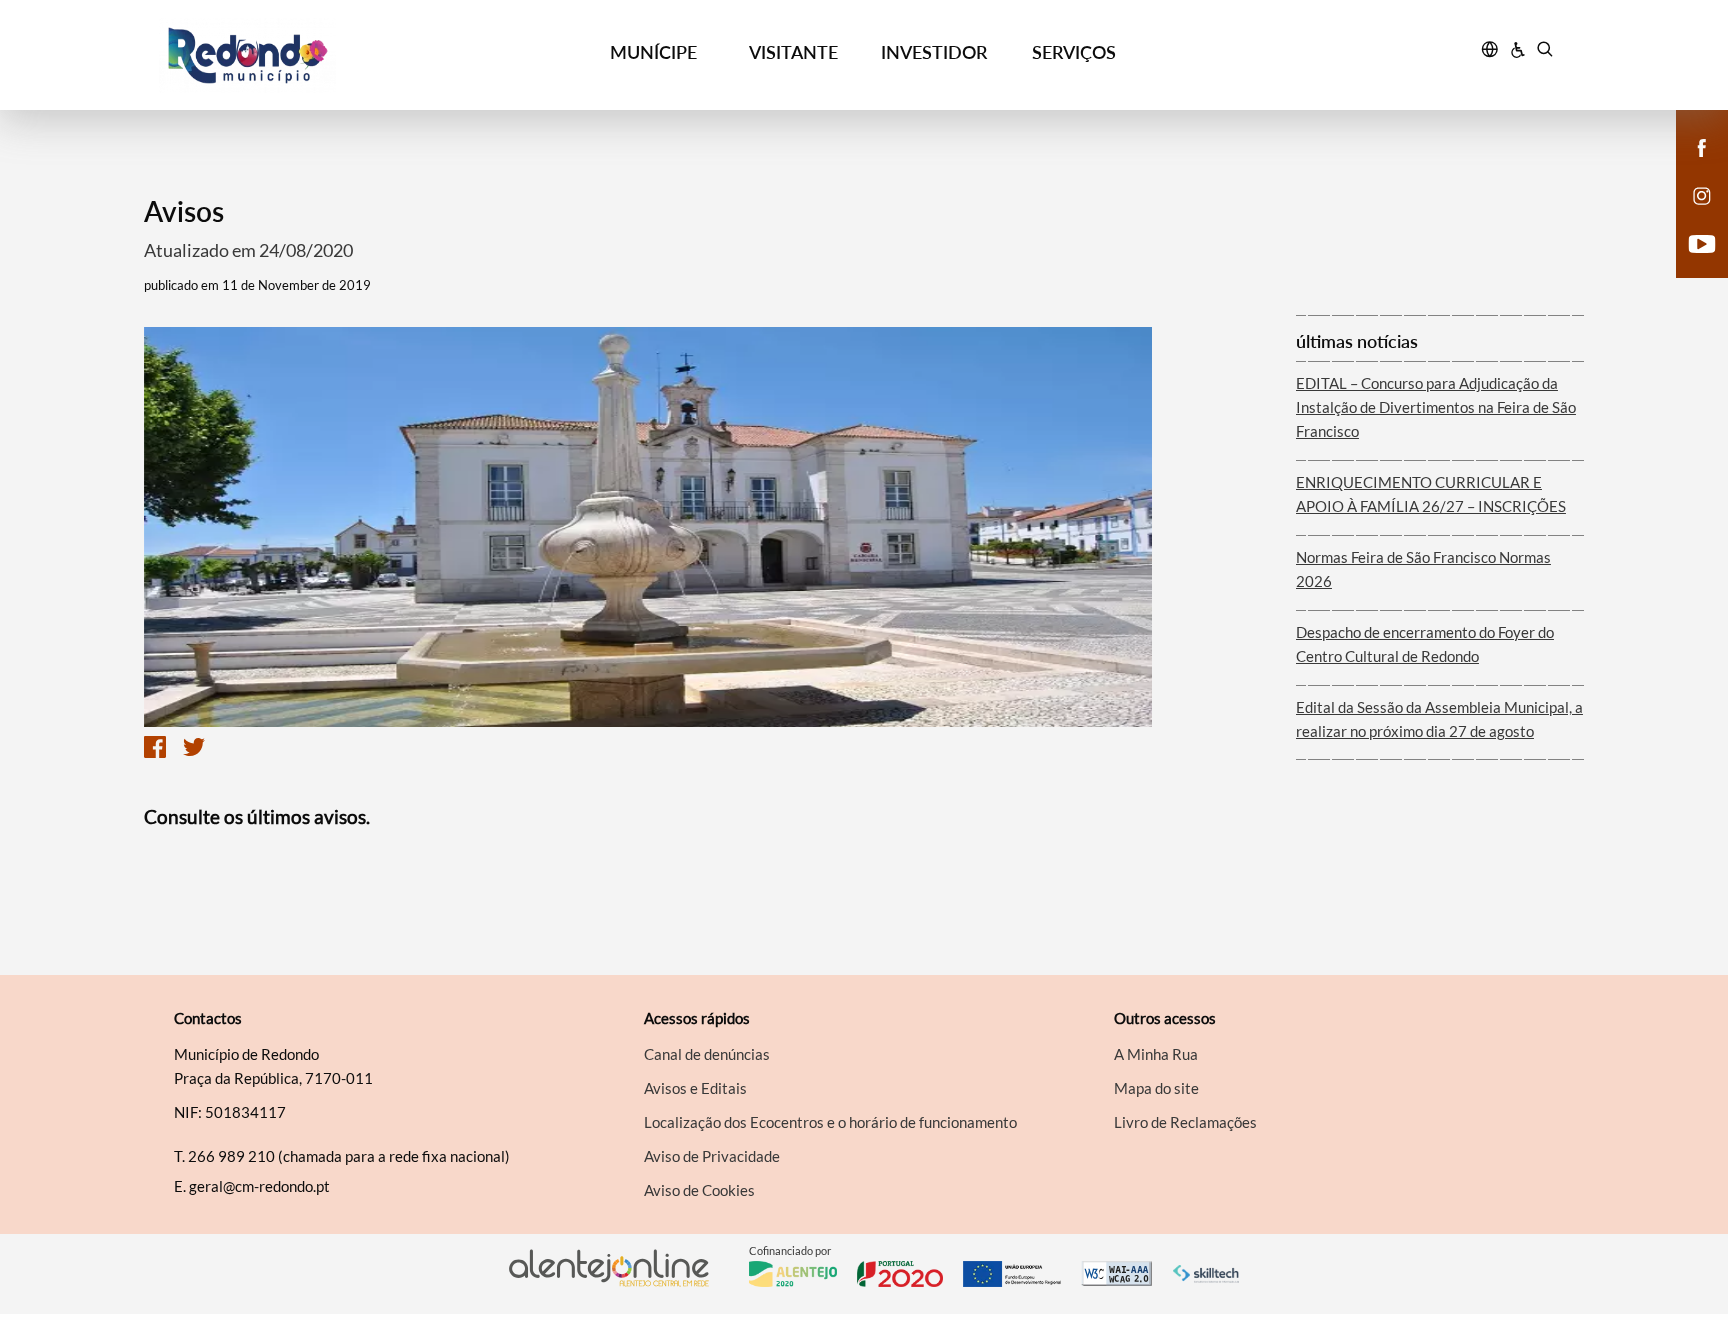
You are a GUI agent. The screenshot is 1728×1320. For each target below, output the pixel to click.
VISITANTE (793, 52)
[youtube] (1702, 242)
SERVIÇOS (1074, 52)
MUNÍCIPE (653, 52)
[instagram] (1702, 194)
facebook (1690, 168)
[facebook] (1702, 146)
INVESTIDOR (934, 52)
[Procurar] (1544, 52)
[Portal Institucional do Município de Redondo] (335, 55)
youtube (1690, 264)
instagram (1690, 216)
